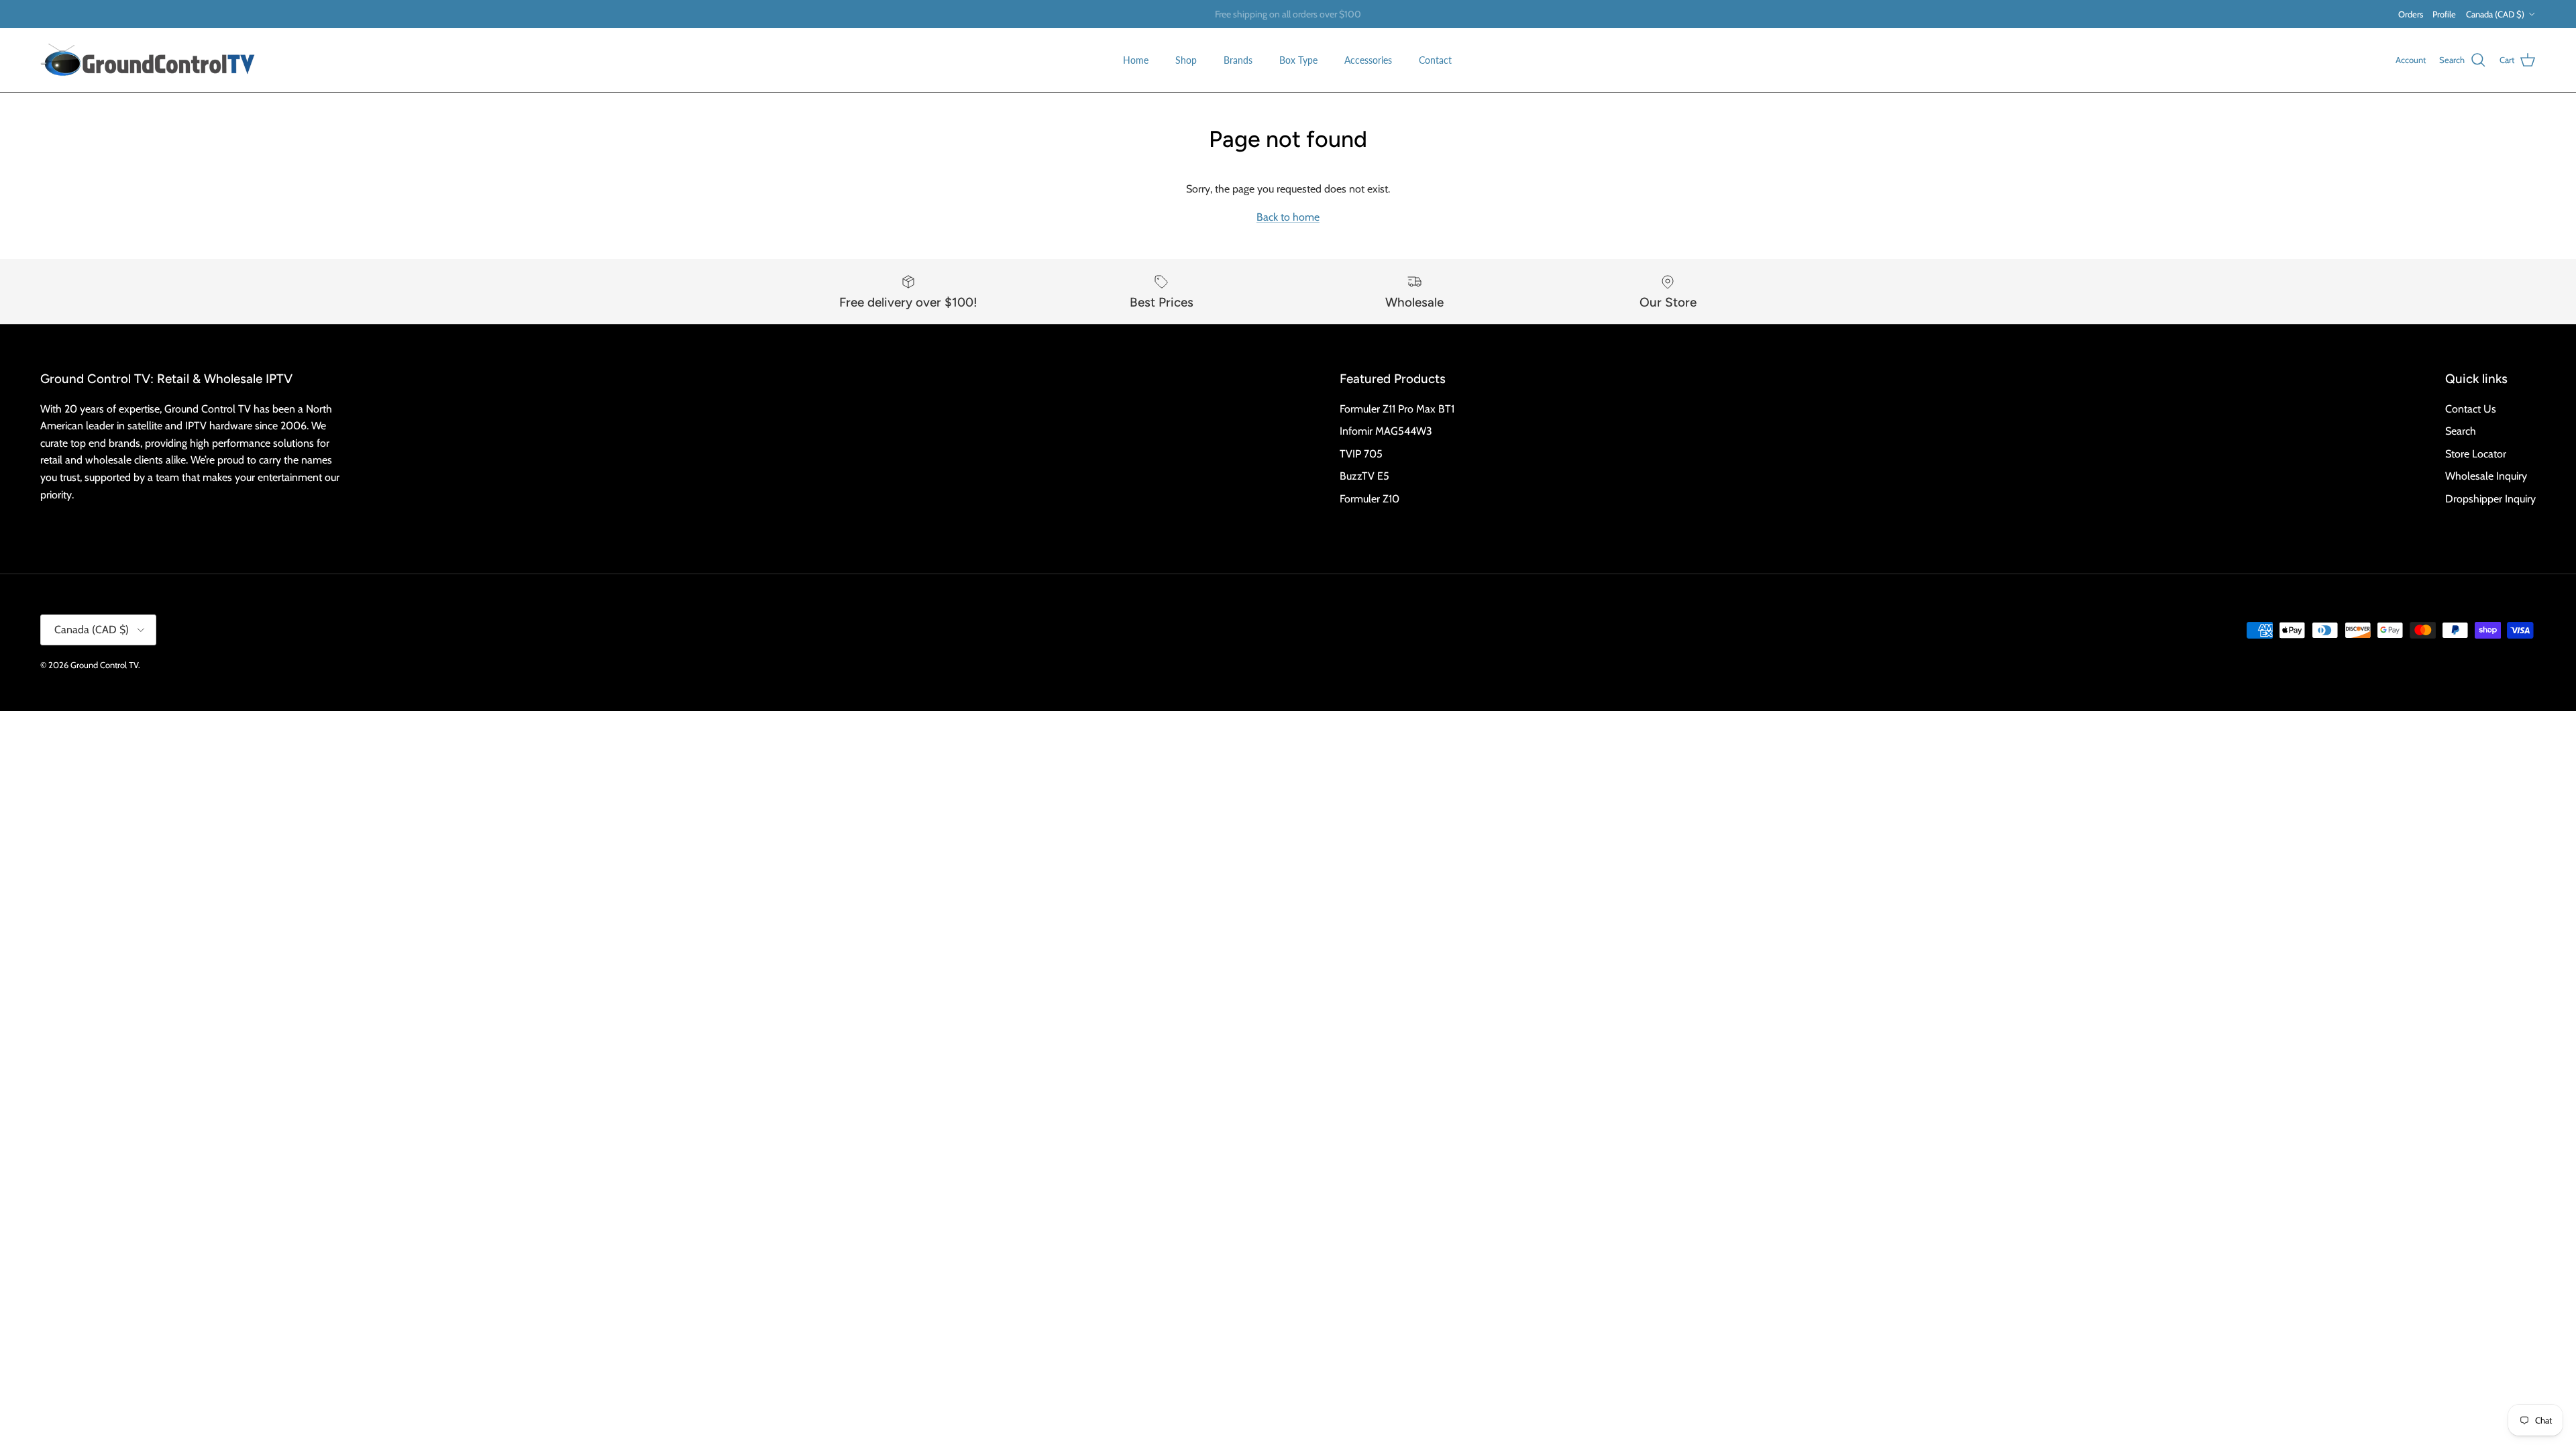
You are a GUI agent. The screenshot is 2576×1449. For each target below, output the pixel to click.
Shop (1186, 60)
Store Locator (2476, 454)
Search (2461, 431)
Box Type (1298, 60)
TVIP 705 (1361, 454)
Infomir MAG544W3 (1386, 431)
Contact (1435, 60)
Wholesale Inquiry (2486, 476)
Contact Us (2471, 409)
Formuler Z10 (1370, 499)
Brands (1238, 60)
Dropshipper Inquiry (2490, 499)
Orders (2411, 14)
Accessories (1368, 60)
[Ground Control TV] (148, 60)
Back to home (1288, 217)
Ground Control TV (104, 665)
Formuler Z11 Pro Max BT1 (1397, 409)
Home (1136, 60)
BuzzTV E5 (1364, 476)
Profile (2444, 14)
